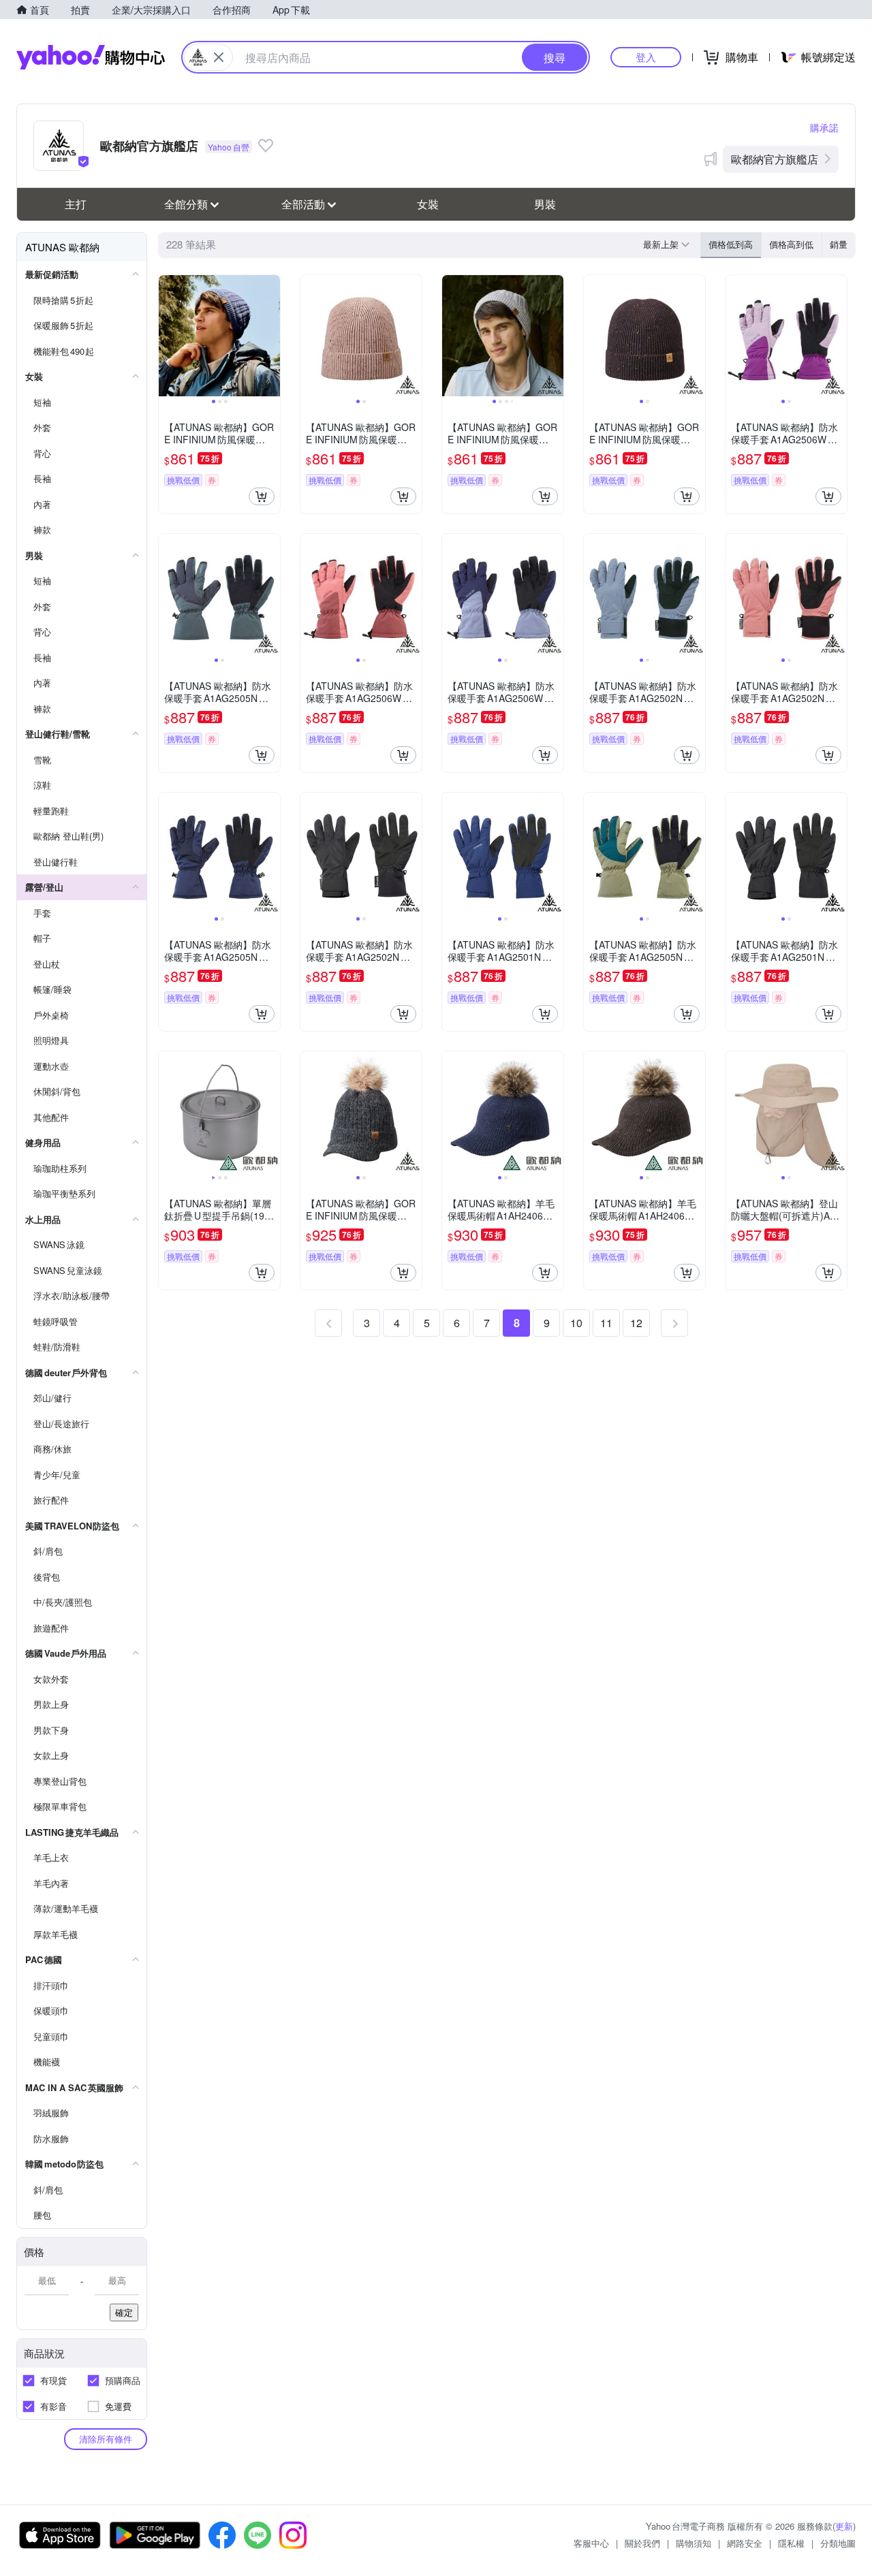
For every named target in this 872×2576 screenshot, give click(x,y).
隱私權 (791, 2543)
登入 (646, 57)
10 (576, 1323)
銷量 (839, 244)
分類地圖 (838, 2543)
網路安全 (745, 2543)
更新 (844, 2526)
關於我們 (642, 2543)
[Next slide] (271, 336)
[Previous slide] (168, 336)
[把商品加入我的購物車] (262, 496)
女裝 (428, 204)
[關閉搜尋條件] (219, 57)
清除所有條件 (106, 2439)
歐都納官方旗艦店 (775, 159)
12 (636, 1323)
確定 (124, 2312)
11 (606, 1323)
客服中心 (591, 2543)
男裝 (545, 204)
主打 (76, 204)
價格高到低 (791, 244)
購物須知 (694, 2543)
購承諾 (824, 127)
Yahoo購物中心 (91, 57)
